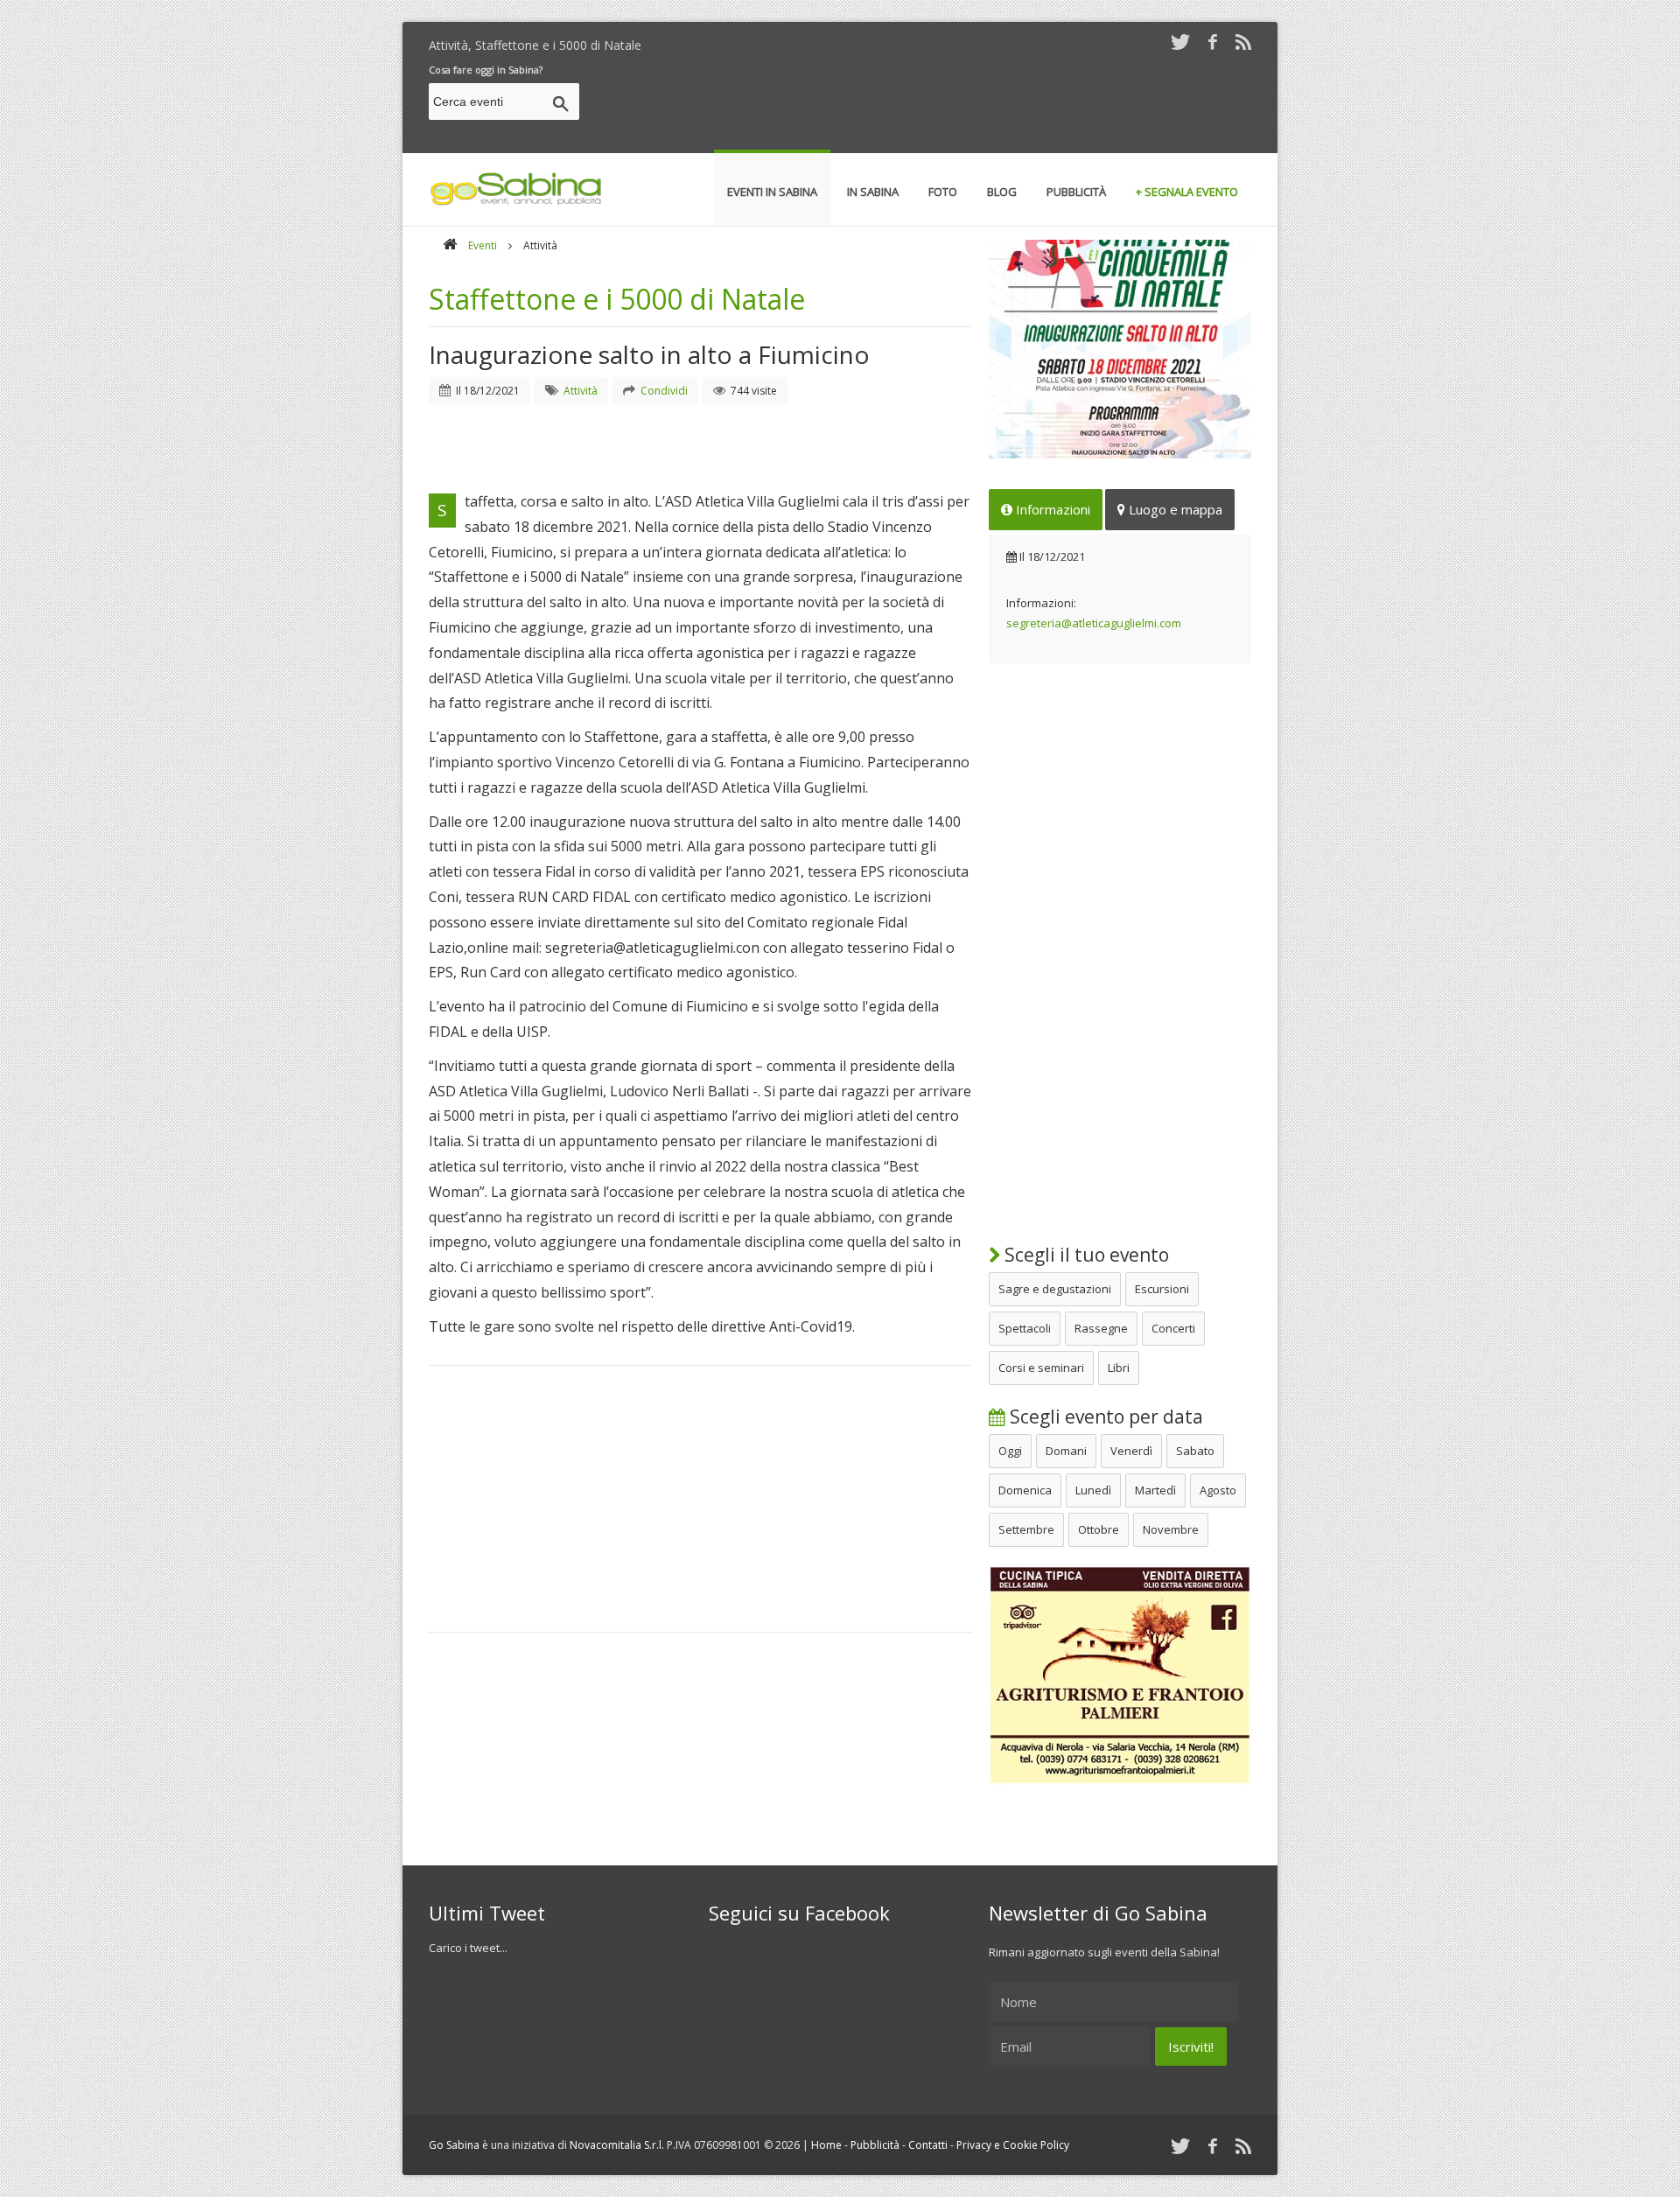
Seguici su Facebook (799, 1913)
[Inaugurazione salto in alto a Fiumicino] (1120, 349)
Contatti (928, 2145)
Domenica (1025, 1490)
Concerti (1173, 1328)
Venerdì (1131, 1451)
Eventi (483, 245)
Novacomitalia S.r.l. (617, 2145)
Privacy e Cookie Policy (1013, 2145)
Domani (1066, 1451)
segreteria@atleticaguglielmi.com (1094, 623)
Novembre (1171, 1529)
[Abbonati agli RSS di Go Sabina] (1243, 42)
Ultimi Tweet (487, 1913)
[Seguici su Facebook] (1213, 42)
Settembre (1026, 1529)
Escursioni (1162, 1289)
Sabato (1195, 1451)
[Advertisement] (933, 104)
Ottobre (1099, 1529)
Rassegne (1101, 1328)
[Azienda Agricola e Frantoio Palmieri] (1120, 1781)
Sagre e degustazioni (1055, 1289)
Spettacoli (1025, 1328)
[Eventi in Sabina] (516, 202)
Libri (1119, 1368)
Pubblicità (875, 2145)
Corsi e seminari (1041, 1368)
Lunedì (1093, 1490)
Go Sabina (454, 2145)
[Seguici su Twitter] (1180, 42)
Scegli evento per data (1104, 1417)
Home (826, 2145)
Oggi (1010, 1451)
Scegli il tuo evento (1085, 1255)
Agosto (1218, 1490)
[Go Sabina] (450, 245)
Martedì (1155, 1490)
